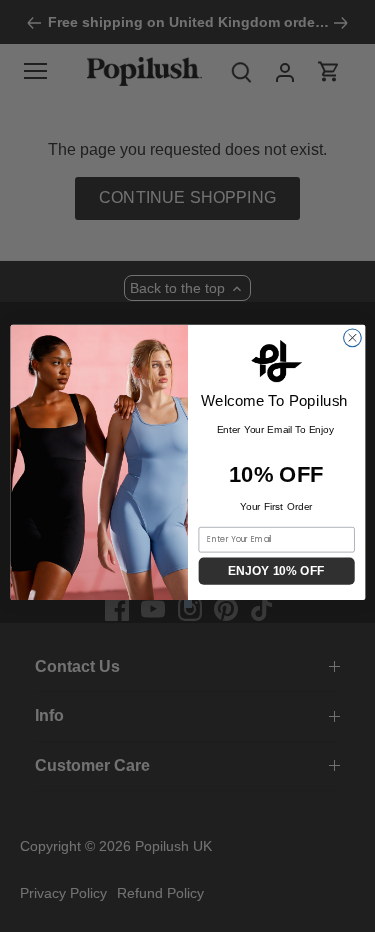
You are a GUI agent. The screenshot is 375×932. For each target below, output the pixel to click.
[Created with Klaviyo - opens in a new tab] (187, 604)
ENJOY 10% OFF (276, 571)
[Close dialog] (352, 337)
